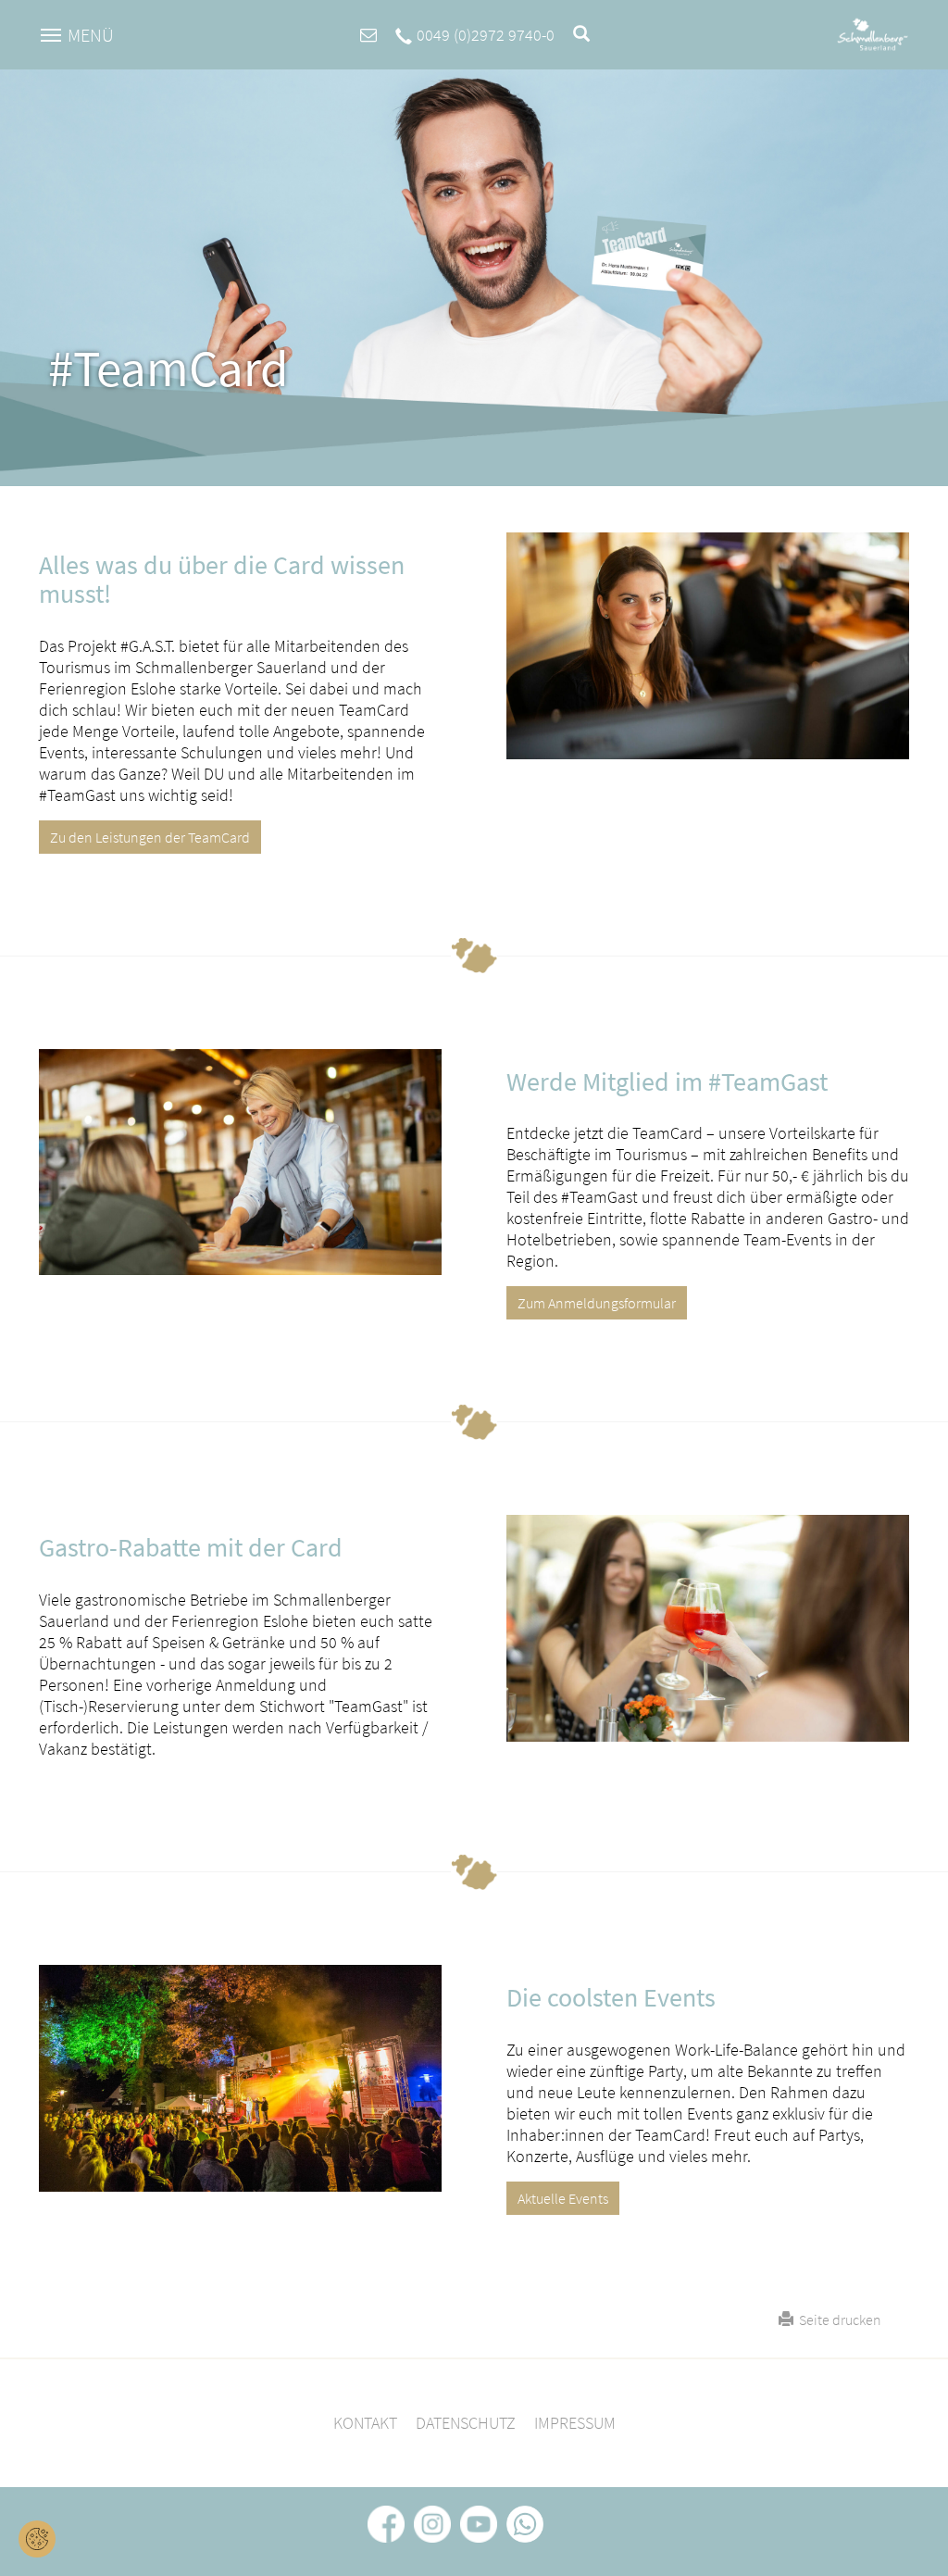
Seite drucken (837, 2320)
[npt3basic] (873, 33)
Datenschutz (466, 2423)
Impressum (575, 2423)
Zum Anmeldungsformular (597, 1303)
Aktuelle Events (563, 2198)
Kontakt (365, 2423)
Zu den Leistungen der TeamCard (150, 837)
